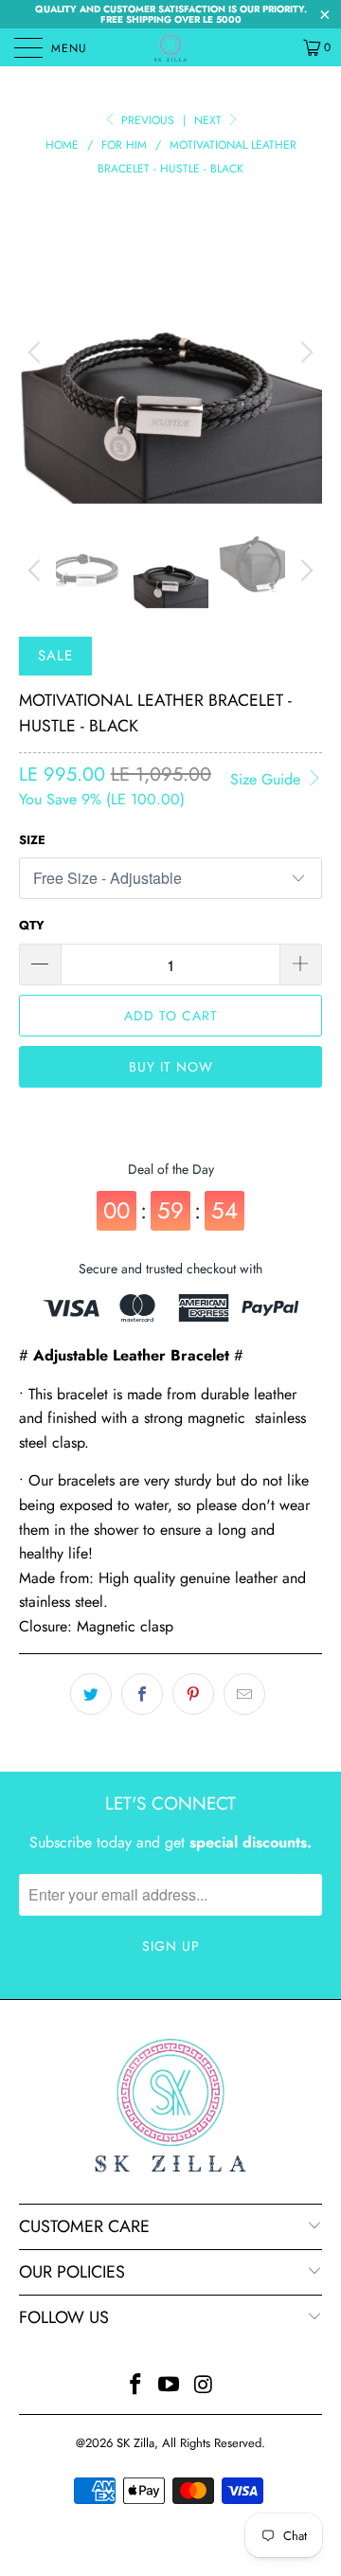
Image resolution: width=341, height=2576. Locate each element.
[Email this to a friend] (244, 1694)
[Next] (304, 352)
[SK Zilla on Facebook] (135, 2386)
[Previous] (37, 352)
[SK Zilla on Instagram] (204, 2386)
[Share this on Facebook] (142, 1694)
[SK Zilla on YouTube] (170, 2386)
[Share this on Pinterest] (193, 1694)
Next (210, 120)
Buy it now (171, 1067)
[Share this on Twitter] (91, 1694)
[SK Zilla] (170, 47)
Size (32, 840)
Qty (32, 925)
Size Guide (268, 779)
